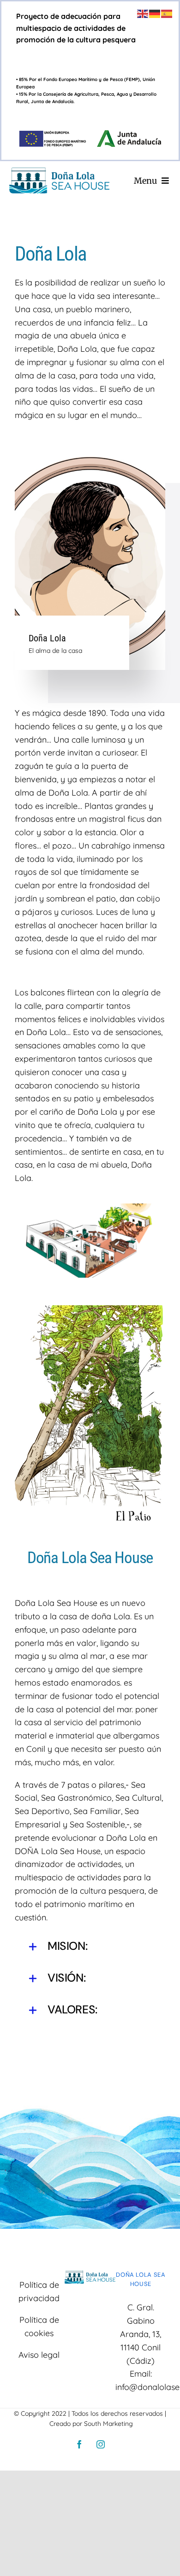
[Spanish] (167, 13)
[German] (155, 13)
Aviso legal (39, 2355)
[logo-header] (59, 172)
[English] (143, 13)
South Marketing (108, 2424)
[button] (90, 1947)
